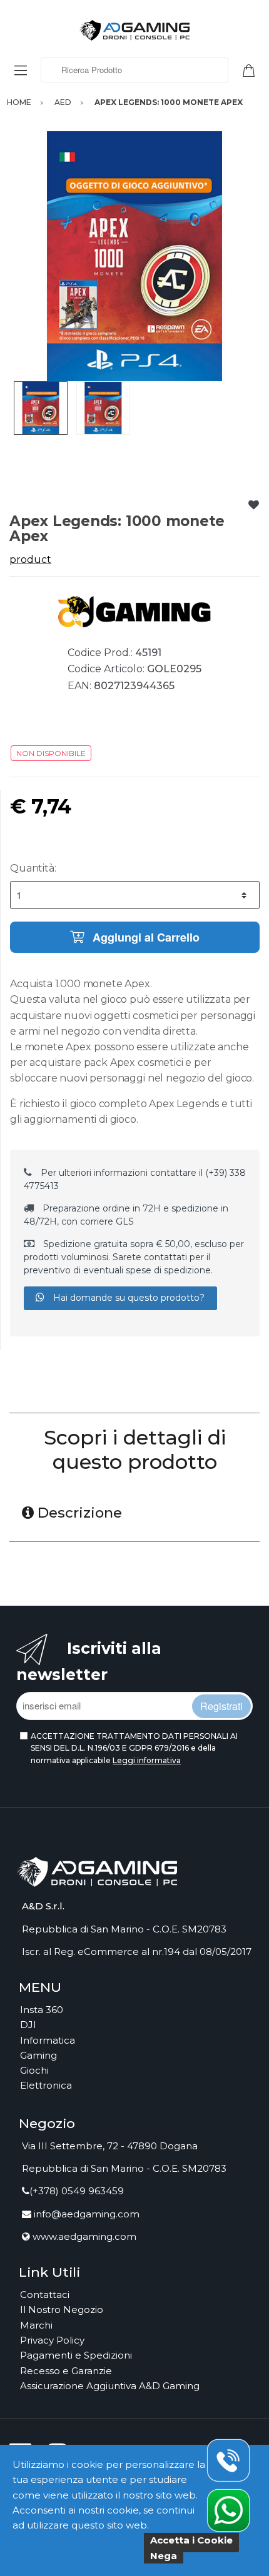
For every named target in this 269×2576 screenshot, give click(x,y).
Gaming (38, 2055)
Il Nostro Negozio (62, 2310)
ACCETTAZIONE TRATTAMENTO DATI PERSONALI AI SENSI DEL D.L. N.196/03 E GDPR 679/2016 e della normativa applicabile (134, 1748)
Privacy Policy (52, 2340)
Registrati (221, 1706)
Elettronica (46, 2085)
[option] (134, 256)
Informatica (48, 2040)
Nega (164, 2556)
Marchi (36, 2325)
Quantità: (33, 868)
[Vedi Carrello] (253, 69)
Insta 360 (42, 2010)
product (30, 559)
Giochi (34, 2070)
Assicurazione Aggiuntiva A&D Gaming (110, 2386)
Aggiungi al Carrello (145, 937)
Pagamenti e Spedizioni (76, 2355)
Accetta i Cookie (191, 2540)
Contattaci (45, 2295)
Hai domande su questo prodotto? (128, 1298)
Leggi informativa (147, 1760)
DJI (28, 2025)
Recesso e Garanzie (66, 2371)
